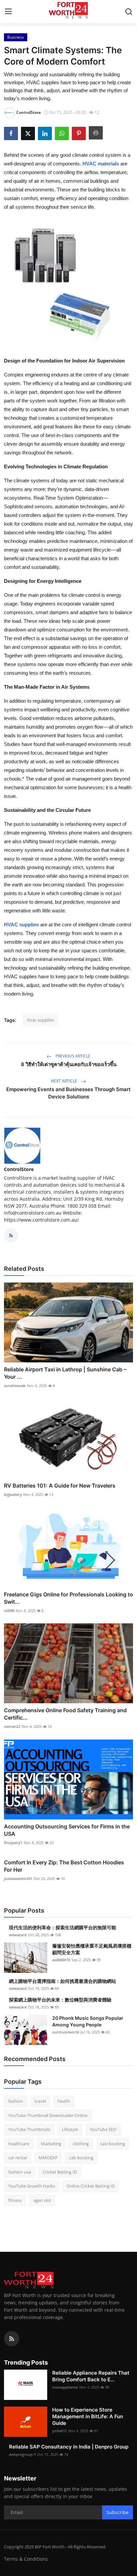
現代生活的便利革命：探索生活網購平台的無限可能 (63, 1927)
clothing (81, 2144)
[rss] (12, 2339)
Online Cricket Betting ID (91, 2186)
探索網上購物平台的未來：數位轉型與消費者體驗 (60, 2000)
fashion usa (20, 2172)
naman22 (12, 1726)
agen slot (42, 2200)
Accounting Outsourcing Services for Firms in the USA (67, 1830)
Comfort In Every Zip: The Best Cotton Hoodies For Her (64, 1866)
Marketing (51, 2144)
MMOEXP (48, 2158)
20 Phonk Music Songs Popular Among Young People (88, 2021)
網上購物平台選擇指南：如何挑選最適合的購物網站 (63, 1981)
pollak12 (60, 2431)
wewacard (18, 1935)
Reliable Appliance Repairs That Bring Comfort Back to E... (91, 2376)
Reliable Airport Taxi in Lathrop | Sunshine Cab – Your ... (65, 1373)
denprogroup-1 (22, 2454)
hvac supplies (41, 1020)
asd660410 (61, 1960)
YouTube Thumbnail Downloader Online (48, 2115)
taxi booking (113, 2144)
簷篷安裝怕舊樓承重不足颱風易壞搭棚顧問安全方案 (92, 1949)
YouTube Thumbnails (29, 2129)
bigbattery (13, 1494)
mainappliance (65, 2387)
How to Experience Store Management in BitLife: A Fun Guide (88, 2416)
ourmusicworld (66, 2032)
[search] (129, 12)
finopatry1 (13, 1843)
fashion (16, 2101)
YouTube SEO (103, 2129)
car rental (18, 2158)
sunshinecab (15, 1386)
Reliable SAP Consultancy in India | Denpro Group (69, 2447)
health (64, 2101)
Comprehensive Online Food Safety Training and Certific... (65, 1714)
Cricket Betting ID (60, 2172)
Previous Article (72, 1056)
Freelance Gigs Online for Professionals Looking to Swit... (68, 1598)
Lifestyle (70, 2129)
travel (40, 2101)
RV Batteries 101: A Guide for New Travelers (60, 1486)
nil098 (9, 1611)
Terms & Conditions (26, 2559)
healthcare (19, 2144)
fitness (15, 2200)
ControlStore (19, 1169)
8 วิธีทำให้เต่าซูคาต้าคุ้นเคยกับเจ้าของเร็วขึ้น (69, 1064)
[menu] (8, 12)
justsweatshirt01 (18, 1878)
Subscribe (118, 2512)
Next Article (65, 1081)
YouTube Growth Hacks (32, 2186)
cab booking (81, 2158)
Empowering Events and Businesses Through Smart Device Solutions (68, 1093)
